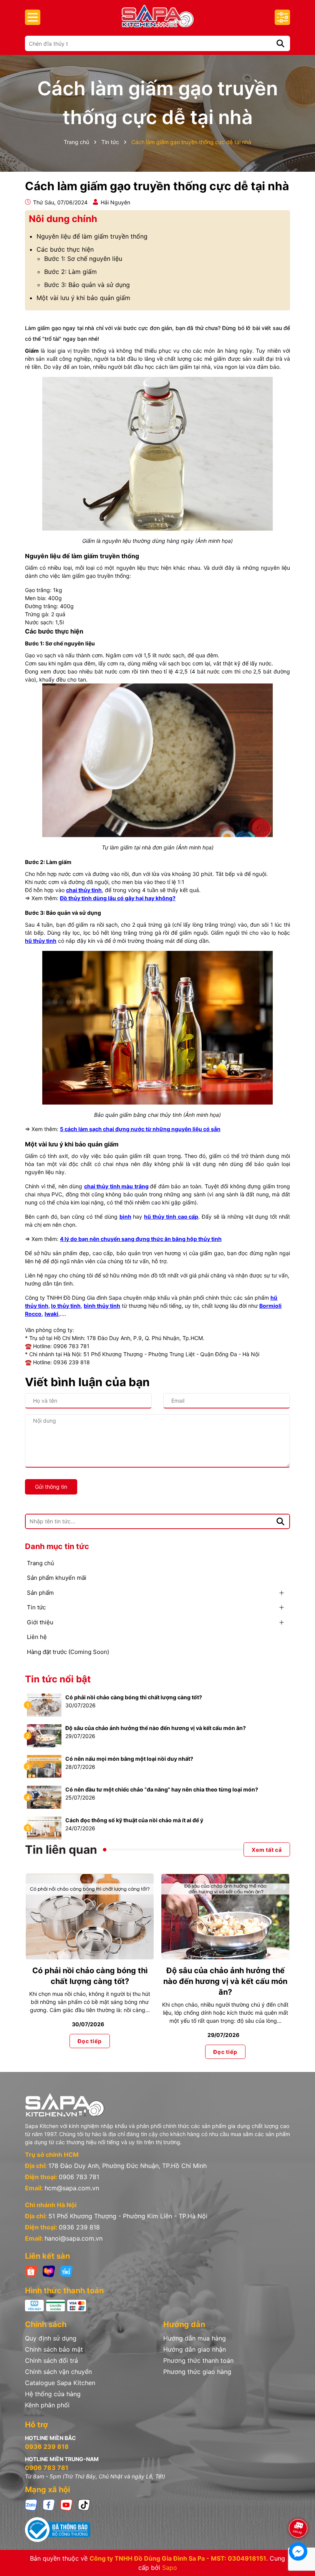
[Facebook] (49, 2504)
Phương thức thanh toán (198, 2360)
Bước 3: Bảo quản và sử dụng (87, 285)
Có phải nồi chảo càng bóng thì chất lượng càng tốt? (134, 1697)
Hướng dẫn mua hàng (195, 2338)
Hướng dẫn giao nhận (195, 2349)
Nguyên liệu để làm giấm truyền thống (92, 236)
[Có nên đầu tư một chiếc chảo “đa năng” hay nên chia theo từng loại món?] (44, 1797)
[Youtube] (66, 2504)
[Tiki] (66, 2271)
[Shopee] (31, 2271)
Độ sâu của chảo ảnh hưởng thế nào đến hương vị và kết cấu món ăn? (156, 1728)
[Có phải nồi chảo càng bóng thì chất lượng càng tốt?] (44, 1704)
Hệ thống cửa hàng (53, 2394)
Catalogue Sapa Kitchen (60, 2383)
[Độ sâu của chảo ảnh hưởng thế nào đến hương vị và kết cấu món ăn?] (44, 1735)
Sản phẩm (40, 1593)
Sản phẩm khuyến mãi (57, 1578)
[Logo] (157, 16)
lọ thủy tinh (66, 1306)
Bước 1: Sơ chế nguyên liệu (83, 259)
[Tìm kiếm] (280, 43)
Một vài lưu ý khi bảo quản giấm (83, 298)
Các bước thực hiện (65, 249)
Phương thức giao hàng (197, 2372)
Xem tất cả (267, 1850)
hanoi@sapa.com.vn (74, 2238)
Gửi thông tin (51, 1487)
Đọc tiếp (90, 2041)
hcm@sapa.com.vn (72, 2188)
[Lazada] (49, 2271)
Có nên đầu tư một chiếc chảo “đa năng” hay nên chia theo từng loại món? (162, 1789)
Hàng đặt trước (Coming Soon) (68, 1652)
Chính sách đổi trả (51, 2360)
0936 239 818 (79, 2227)
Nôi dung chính (63, 219)
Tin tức (36, 1607)
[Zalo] (31, 2504)
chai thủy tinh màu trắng (116, 1186)
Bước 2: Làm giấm (70, 272)
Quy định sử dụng (51, 2338)
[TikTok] (84, 2504)
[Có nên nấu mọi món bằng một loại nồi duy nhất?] (44, 1766)
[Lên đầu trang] (298, 2507)
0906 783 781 (79, 2177)
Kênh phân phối (47, 2405)
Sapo (170, 2568)
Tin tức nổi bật (58, 1679)
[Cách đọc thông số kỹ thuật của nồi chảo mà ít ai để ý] (44, 1827)
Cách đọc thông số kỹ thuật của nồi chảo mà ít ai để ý (134, 1820)
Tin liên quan (61, 1849)
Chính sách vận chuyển (58, 2372)
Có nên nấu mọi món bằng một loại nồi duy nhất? (129, 1759)
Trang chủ (41, 1563)
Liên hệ (37, 1637)
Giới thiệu (40, 1622)
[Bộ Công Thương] (157, 2530)
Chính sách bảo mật (54, 2349)
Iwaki (51, 1314)
